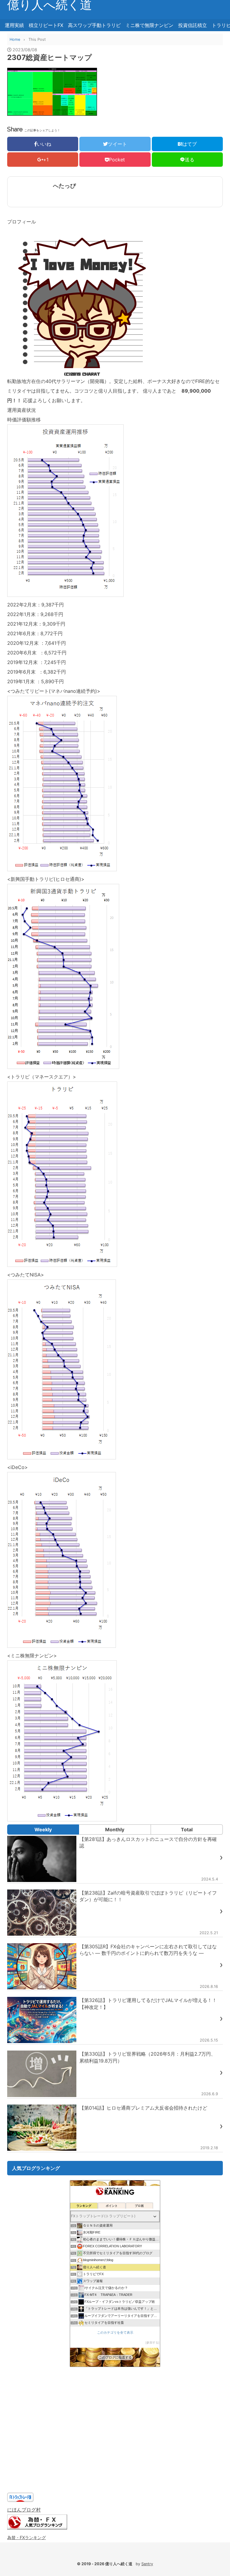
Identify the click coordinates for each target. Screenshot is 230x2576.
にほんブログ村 (24, 2510)
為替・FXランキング (27, 2537)
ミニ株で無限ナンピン (149, 25)
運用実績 (14, 25)
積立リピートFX (46, 25)
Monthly (115, 1830)
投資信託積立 (193, 25)
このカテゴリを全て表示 (115, 2332)
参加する (152, 2343)
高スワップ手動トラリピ (94, 25)
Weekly (43, 1830)
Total (187, 1830)
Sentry (147, 2564)
